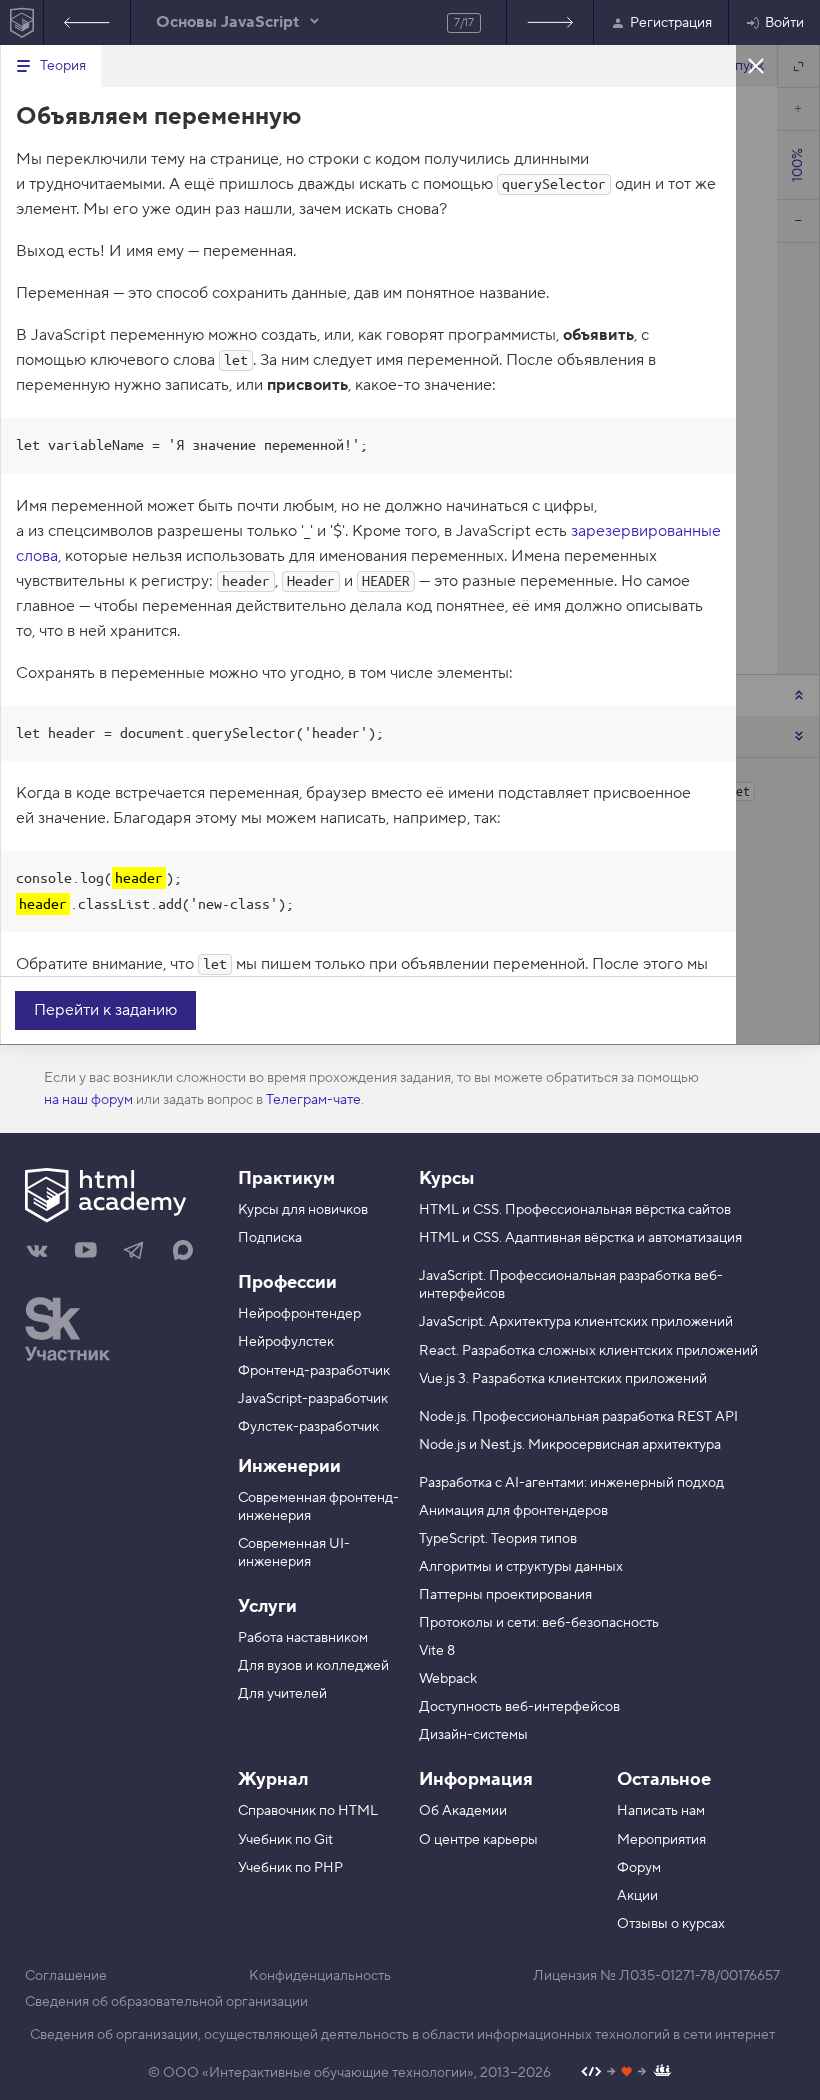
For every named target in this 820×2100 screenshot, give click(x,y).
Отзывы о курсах (671, 1924)
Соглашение (66, 1976)
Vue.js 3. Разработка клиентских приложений (563, 1379)
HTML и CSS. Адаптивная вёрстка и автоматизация (580, 1238)
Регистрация (671, 23)
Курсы (446, 1178)
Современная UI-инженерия (294, 1553)
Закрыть (756, 65)
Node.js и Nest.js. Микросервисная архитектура (570, 1445)
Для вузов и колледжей (313, 1666)
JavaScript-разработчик (313, 1399)
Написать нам (661, 1811)
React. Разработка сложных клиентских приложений (588, 1351)
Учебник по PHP (290, 1868)
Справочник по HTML (308, 1811)
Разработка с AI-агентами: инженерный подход (571, 1483)
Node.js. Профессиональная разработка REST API (578, 1417)
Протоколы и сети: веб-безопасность (539, 1623)
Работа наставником (303, 1638)
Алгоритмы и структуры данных (521, 1567)
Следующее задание (550, 22)
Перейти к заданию (105, 1010)
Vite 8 (437, 1651)
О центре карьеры (478, 1840)
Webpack (448, 1679)
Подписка (270, 1238)
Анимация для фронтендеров (513, 1511)
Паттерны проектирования (505, 1595)
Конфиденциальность (320, 1976)
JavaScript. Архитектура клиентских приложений (576, 1322)
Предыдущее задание (87, 22)
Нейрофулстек (286, 1342)
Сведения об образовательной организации (166, 2002)
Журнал (273, 1779)
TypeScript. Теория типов (498, 1539)
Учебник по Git (285, 1840)
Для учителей (282, 1694)
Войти (784, 23)
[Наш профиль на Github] (626, 2073)
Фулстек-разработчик (308, 1427)
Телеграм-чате (313, 1100)
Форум (639, 1868)
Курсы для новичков (303, 1210)
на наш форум (88, 1100)
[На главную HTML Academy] (21, 22)
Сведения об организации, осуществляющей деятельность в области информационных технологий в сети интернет (402, 2035)
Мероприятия (661, 1840)
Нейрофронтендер (299, 1314)
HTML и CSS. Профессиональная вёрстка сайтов (575, 1210)
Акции (637, 1896)
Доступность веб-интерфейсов (519, 1707)
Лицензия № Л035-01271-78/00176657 (656, 1976)
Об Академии (463, 1811)
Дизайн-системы (473, 1735)
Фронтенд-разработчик (314, 1371)
